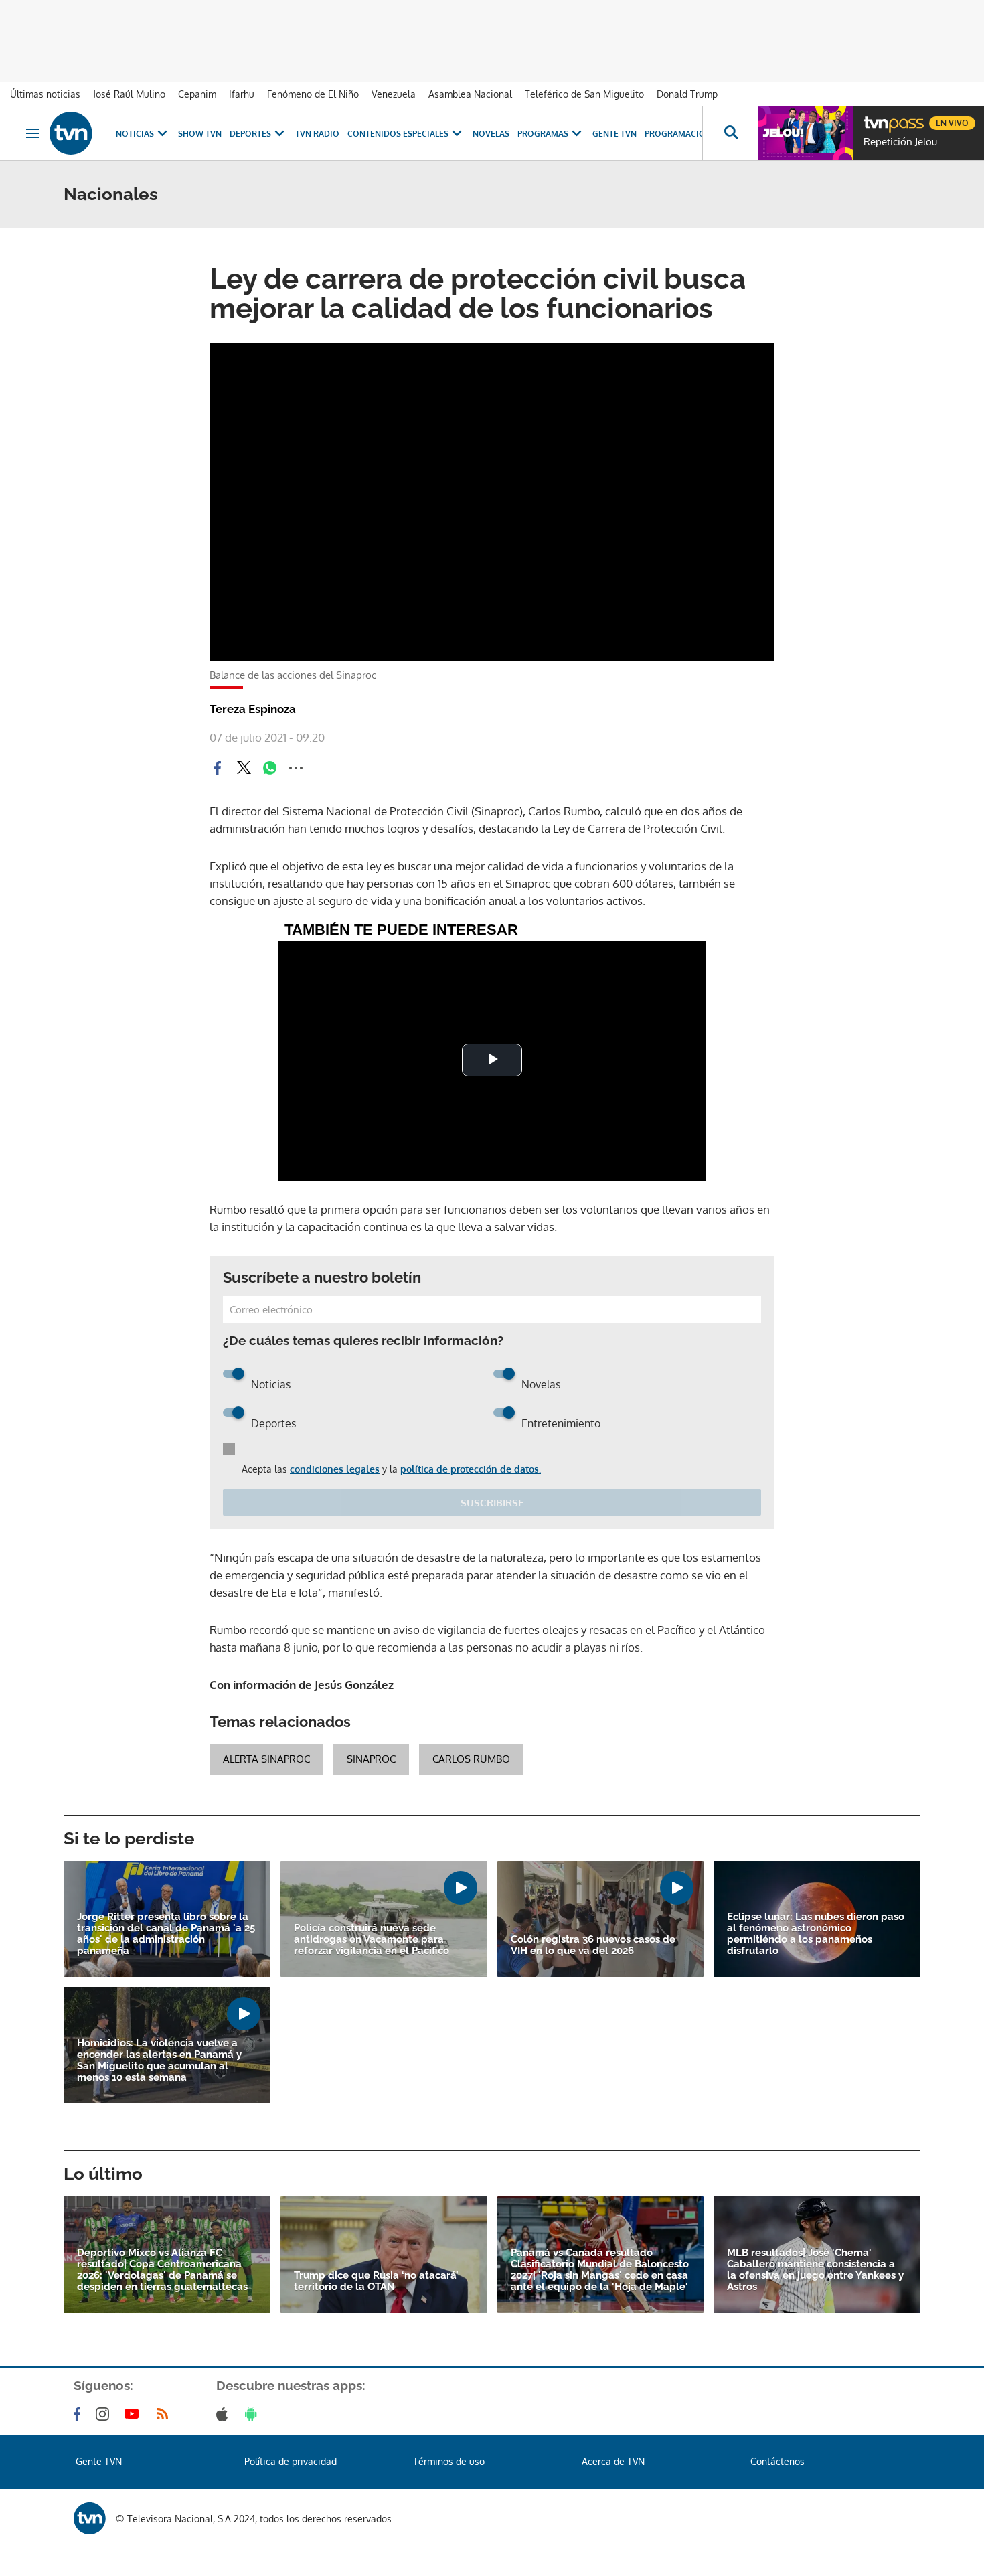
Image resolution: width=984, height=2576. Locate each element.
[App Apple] (225, 2414)
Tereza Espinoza (253, 709)
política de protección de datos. (471, 1469)
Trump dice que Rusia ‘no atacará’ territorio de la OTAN (376, 2281)
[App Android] (254, 2414)
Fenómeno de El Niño (313, 94)
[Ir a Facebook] (80, 2414)
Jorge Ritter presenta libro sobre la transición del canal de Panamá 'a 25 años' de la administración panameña (166, 1934)
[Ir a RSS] (165, 2414)
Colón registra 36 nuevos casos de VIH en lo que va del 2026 (593, 1945)
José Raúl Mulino (129, 94)
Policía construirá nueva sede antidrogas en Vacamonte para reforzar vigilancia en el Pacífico (372, 1940)
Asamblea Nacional (470, 94)
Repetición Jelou (900, 142)
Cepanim (197, 94)
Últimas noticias (45, 94)
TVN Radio (317, 134)
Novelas (491, 134)
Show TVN (200, 134)
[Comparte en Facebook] (218, 768)
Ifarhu (242, 94)
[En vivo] (875, 118)
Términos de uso (449, 2461)
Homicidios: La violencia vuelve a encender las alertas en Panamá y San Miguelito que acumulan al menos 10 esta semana (159, 2061)
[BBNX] (90, 2518)
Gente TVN (614, 134)
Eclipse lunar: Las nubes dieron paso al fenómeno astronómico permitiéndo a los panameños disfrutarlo (816, 1934)
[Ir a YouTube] (135, 2414)
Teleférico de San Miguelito (584, 94)
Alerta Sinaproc (266, 1759)
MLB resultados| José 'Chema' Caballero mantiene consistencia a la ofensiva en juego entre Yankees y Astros (815, 2270)
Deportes (250, 134)
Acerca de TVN (613, 2461)
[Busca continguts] (730, 133)
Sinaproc (371, 1759)
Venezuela (394, 94)
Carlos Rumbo (471, 1759)
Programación (678, 134)
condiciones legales (335, 1469)
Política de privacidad (291, 2461)
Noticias (135, 134)
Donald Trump (687, 94)
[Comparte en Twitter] (244, 768)
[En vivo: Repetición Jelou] (806, 133)
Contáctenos (777, 2461)
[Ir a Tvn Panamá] (71, 133)
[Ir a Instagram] (105, 2414)
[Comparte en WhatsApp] (270, 768)
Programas (543, 134)
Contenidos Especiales (398, 134)
